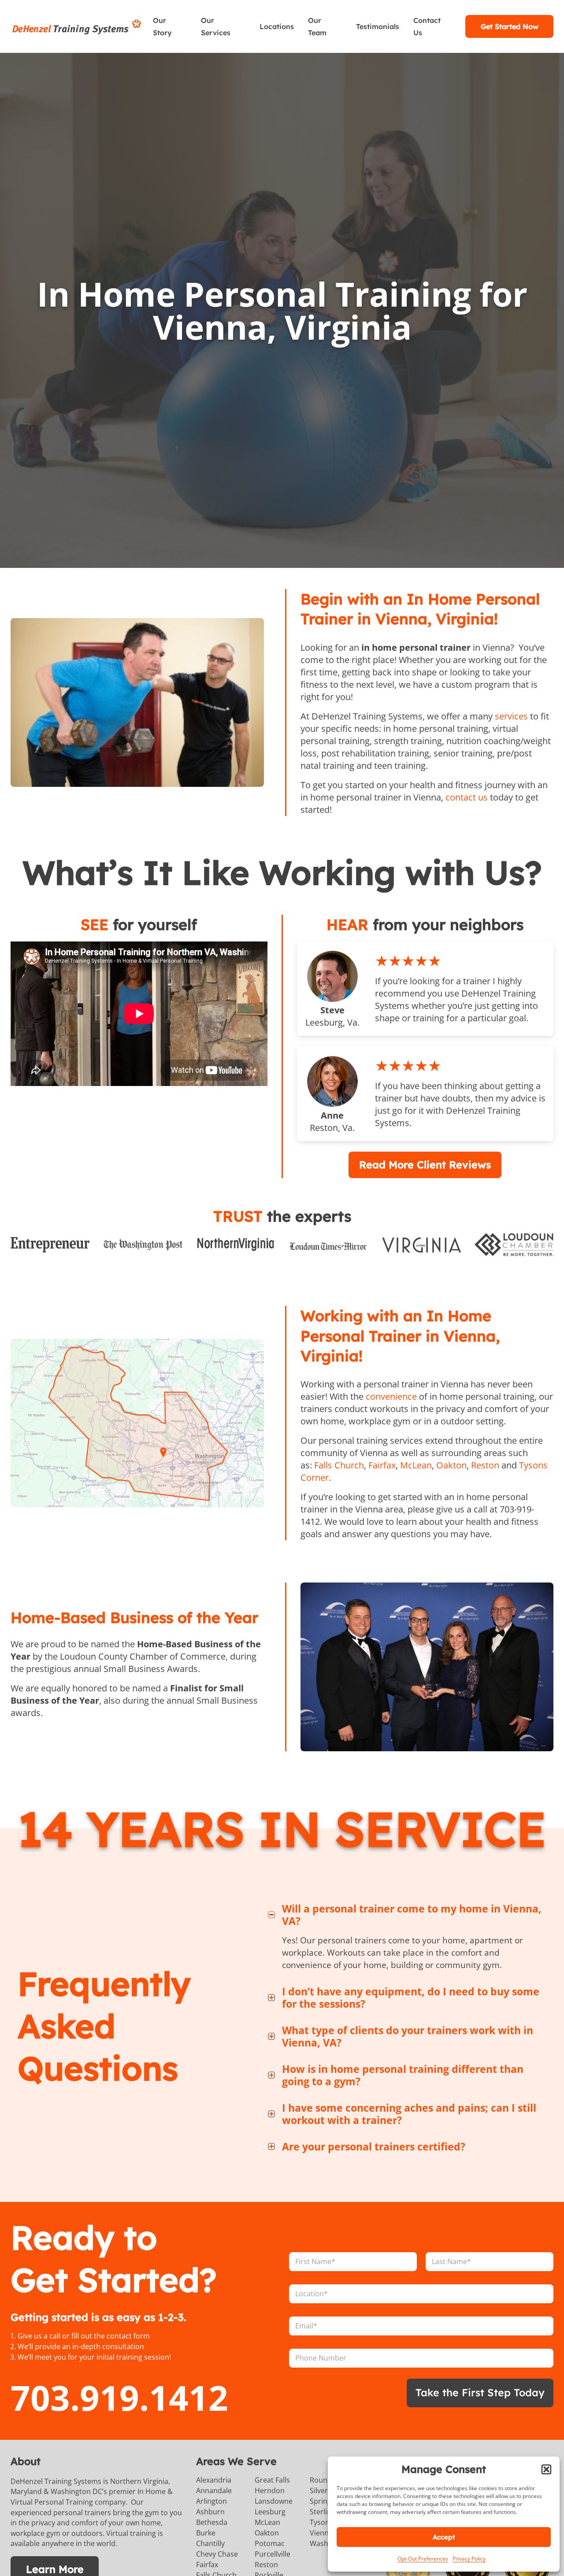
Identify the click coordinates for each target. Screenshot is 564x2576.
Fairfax (382, 1465)
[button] (546, 2469)
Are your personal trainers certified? (374, 2146)
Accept (444, 2537)
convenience (391, 1396)
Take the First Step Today (480, 2393)
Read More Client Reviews (425, 1165)
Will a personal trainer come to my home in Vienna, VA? (412, 1915)
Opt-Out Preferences (423, 2559)
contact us (467, 797)
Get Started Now (510, 26)
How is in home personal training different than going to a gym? (403, 2075)
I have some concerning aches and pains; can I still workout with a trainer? (409, 2114)
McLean (416, 1465)
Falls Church (339, 1465)
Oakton (451, 1465)
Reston (485, 1465)
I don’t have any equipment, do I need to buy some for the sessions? (411, 1998)
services (511, 716)
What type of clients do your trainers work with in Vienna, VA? (408, 2036)
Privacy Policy (469, 2559)
